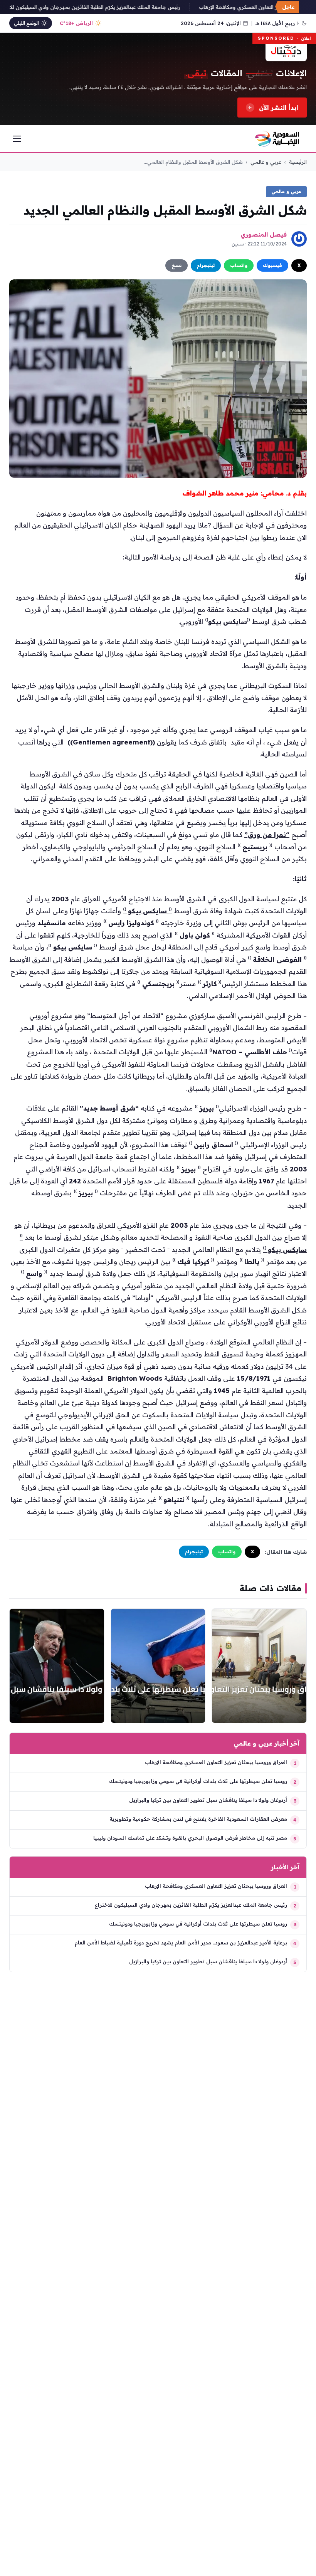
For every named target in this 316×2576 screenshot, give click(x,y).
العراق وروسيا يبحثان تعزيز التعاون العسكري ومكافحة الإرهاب (216, 1762)
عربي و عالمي (266, 162)
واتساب (239, 265)
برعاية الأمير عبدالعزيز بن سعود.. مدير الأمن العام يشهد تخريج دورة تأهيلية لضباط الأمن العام (181, 1943)
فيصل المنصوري (264, 234)
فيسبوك (272, 265)
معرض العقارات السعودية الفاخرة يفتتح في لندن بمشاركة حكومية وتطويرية (198, 1819)
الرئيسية (298, 162)
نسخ (176, 265)
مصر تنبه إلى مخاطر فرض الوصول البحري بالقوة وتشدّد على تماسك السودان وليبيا (190, 1838)
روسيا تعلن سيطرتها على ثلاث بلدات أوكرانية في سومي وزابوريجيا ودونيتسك (198, 1781)
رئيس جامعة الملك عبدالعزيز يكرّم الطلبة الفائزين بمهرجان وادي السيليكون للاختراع (105, 7)
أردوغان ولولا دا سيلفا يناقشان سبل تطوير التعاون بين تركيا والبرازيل (208, 1800)
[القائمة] (17, 139)
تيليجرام (206, 265)
